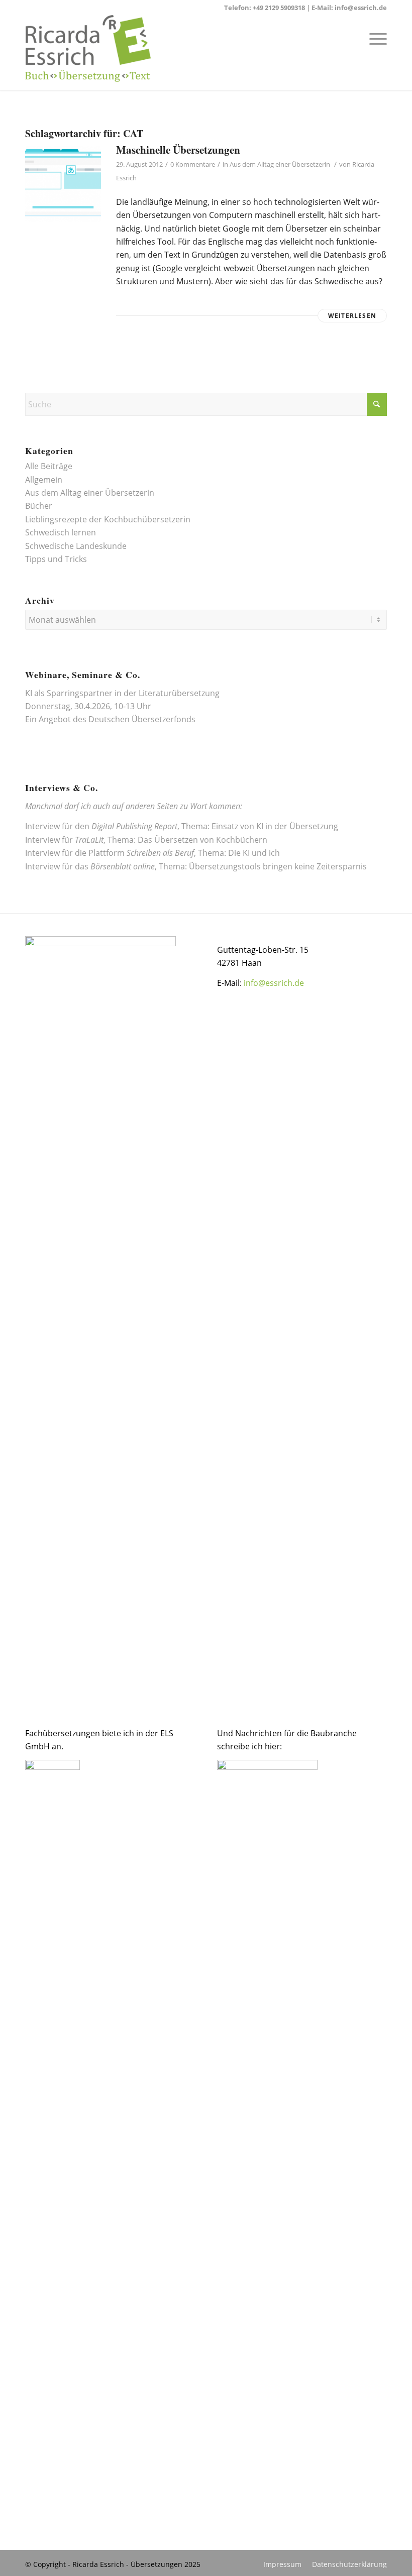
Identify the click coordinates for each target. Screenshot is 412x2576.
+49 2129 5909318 (279, 8)
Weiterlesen (352, 316)
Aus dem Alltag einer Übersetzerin (280, 164)
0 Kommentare (193, 164)
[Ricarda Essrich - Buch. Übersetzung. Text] (88, 53)
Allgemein (44, 480)
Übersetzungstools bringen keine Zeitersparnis (278, 866)
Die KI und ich (254, 853)
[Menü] (373, 38)
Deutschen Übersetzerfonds (142, 719)
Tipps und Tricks (56, 559)
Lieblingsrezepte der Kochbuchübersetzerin (108, 519)
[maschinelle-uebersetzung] (63, 184)
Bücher (39, 506)
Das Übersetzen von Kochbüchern (202, 840)
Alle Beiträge (49, 466)
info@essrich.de (361, 8)
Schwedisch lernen (61, 532)
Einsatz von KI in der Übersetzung (275, 826)
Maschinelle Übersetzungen (178, 150)
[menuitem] (373, 38)
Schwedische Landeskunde (76, 546)
